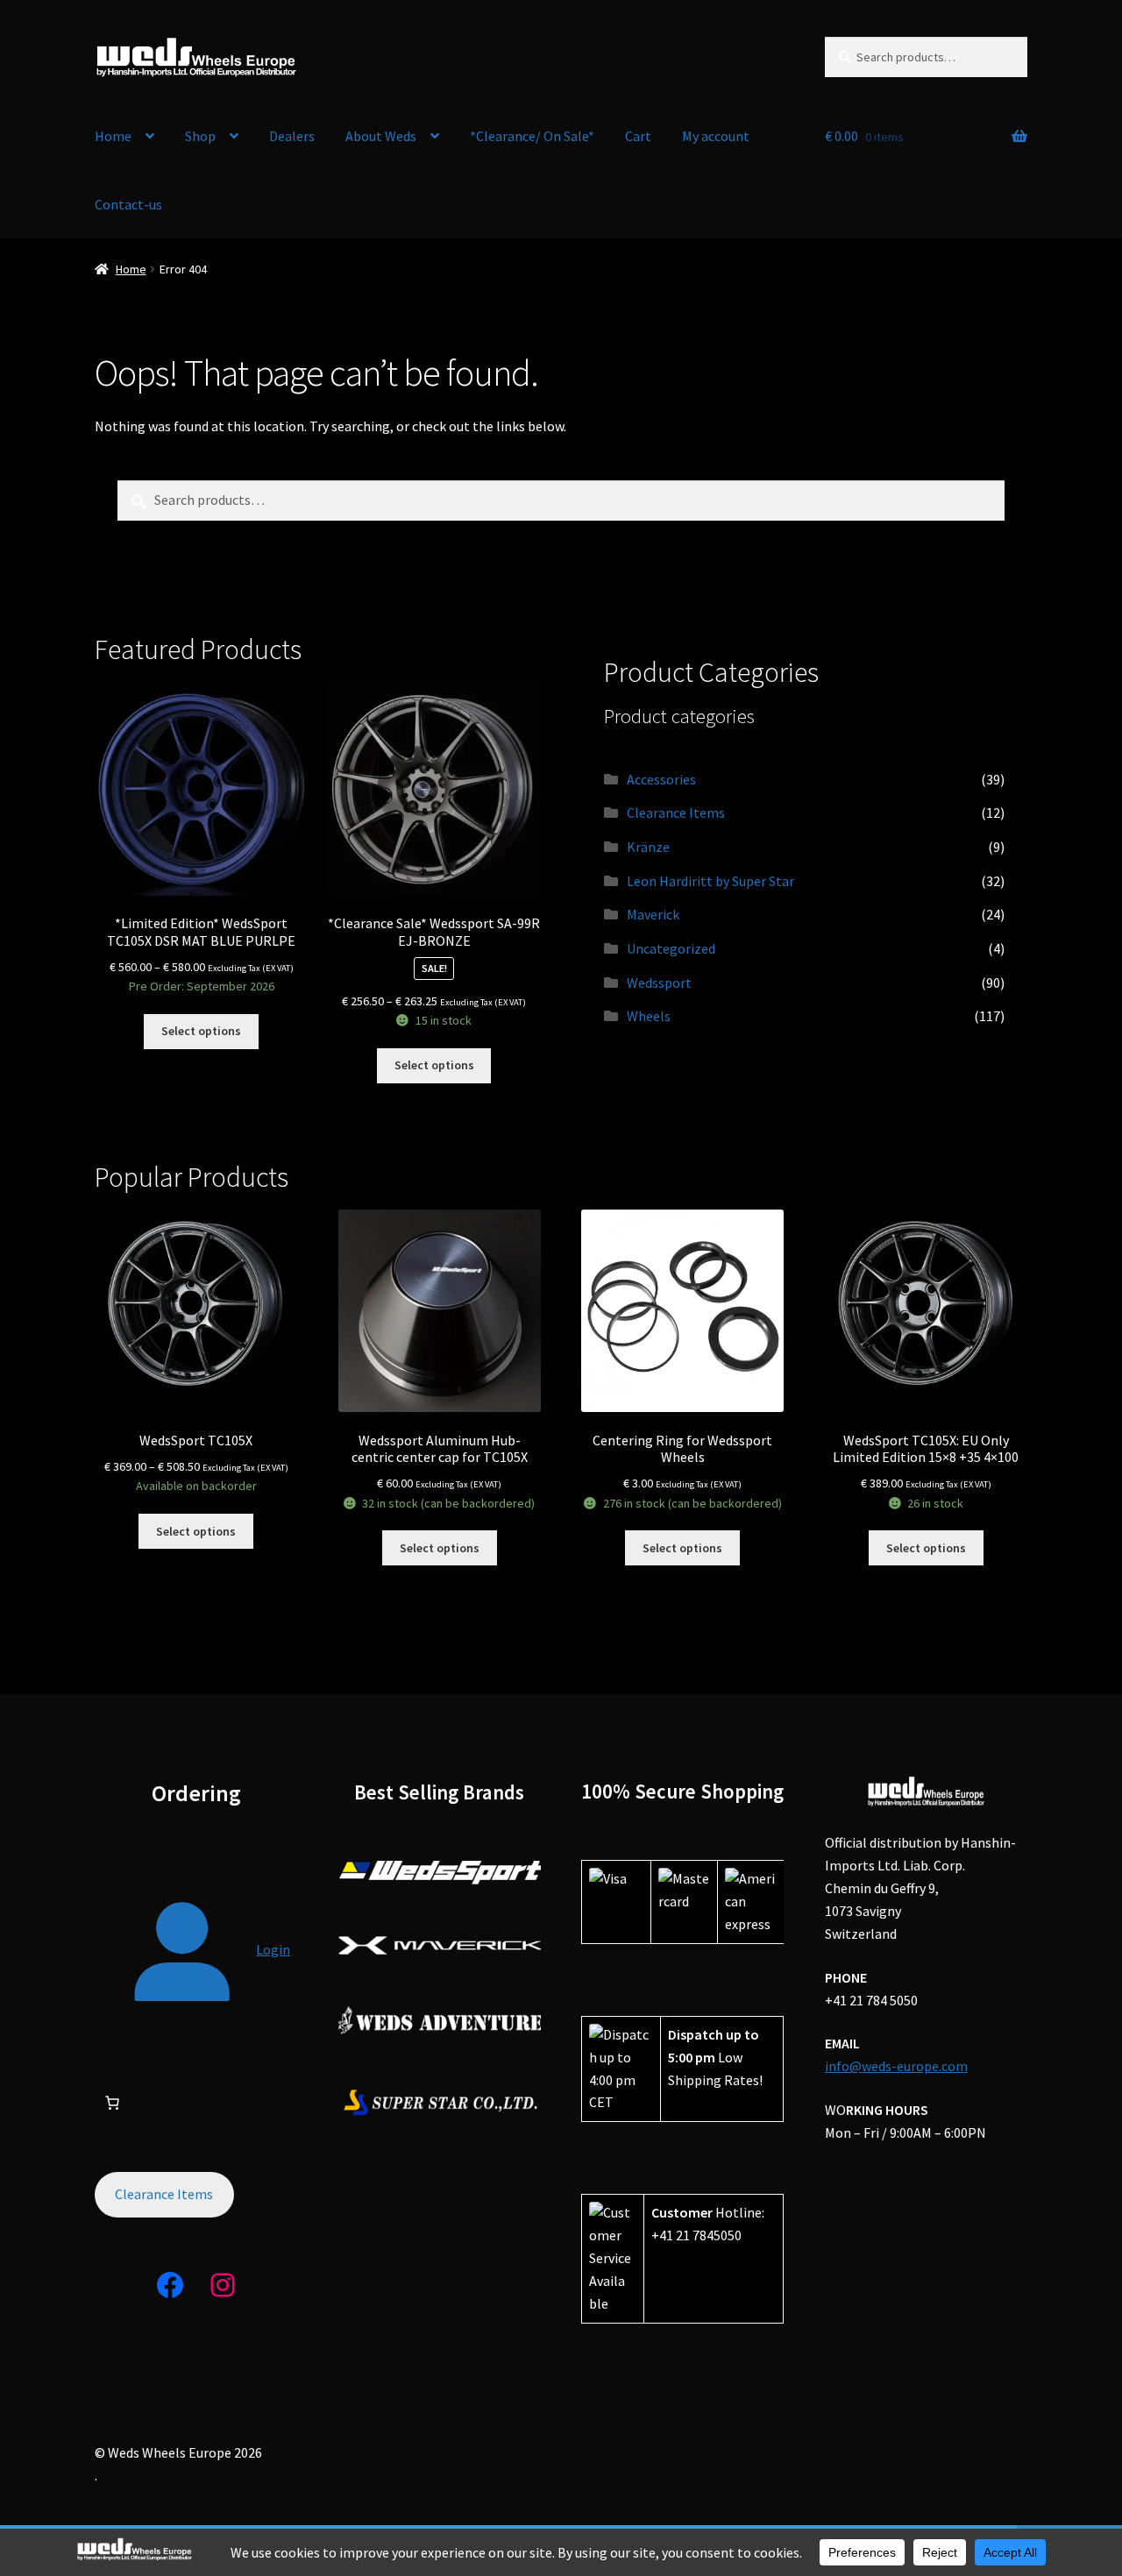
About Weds (381, 136)
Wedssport (659, 983)
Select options (201, 1031)
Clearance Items (676, 813)
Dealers (292, 136)
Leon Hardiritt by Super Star (710, 881)
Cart (638, 136)
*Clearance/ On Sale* (532, 136)
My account (716, 136)
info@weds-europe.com (896, 2066)
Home (113, 136)
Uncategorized (671, 948)
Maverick (653, 914)
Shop (200, 136)
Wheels (649, 1016)
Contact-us (128, 204)
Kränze (648, 847)
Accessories (661, 779)
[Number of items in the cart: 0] (112, 2103)
